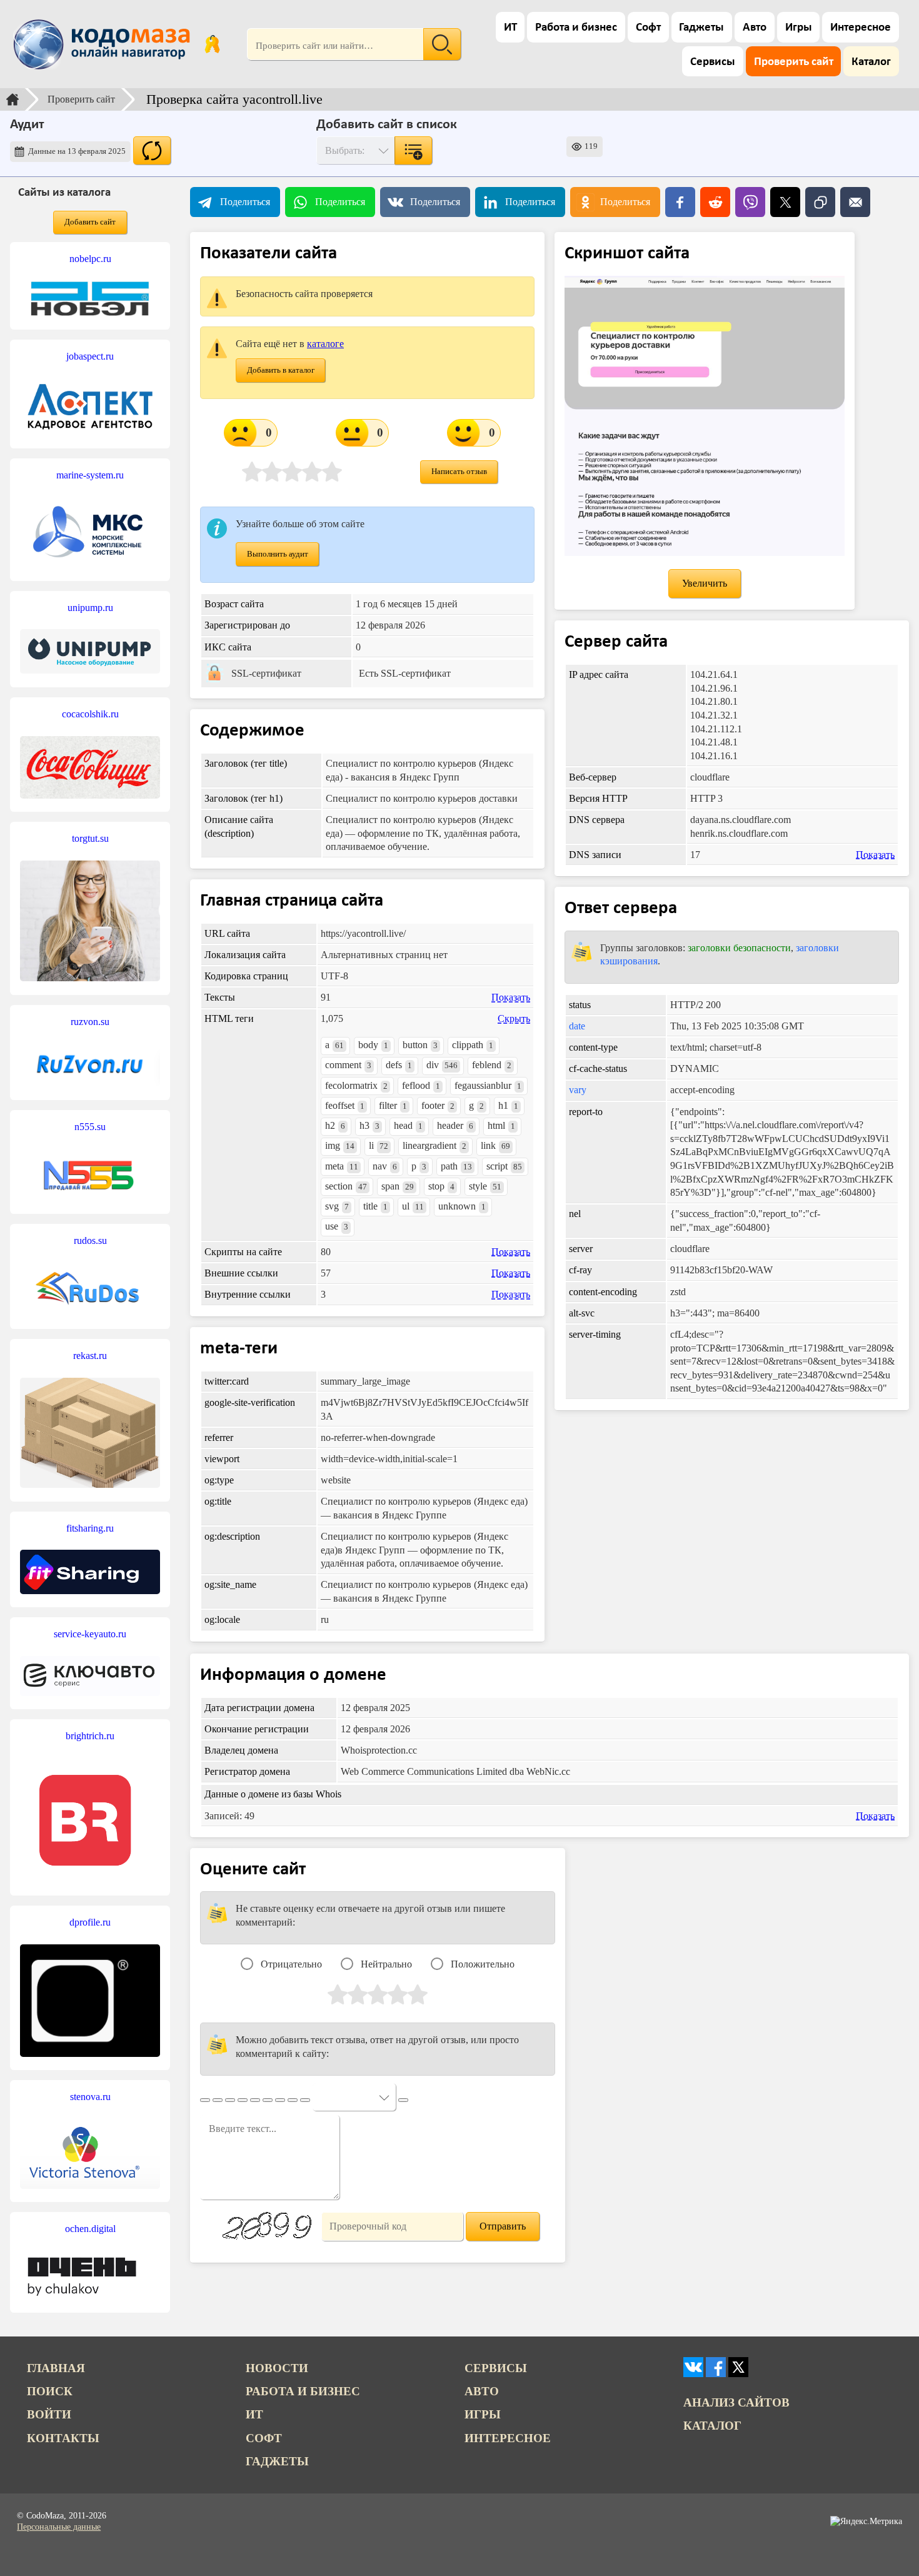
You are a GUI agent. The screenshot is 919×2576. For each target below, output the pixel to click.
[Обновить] (152, 151)
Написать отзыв (459, 472)
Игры (799, 28)
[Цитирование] (293, 2100)
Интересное (861, 28)
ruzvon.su (90, 1022)
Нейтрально (386, 1964)
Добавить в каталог (281, 370)
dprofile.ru (90, 1922)
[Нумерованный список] (268, 2100)
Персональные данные (59, 2527)
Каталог (871, 62)
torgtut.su (90, 838)
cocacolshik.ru (90, 714)
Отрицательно (291, 1964)
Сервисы (713, 62)
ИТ (510, 28)
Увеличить (705, 583)
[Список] (255, 2100)
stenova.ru (90, 2097)
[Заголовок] (243, 2100)
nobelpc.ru (90, 259)
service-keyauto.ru (90, 1634)
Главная (56, 2368)
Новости (277, 2368)
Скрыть (514, 1018)
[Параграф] (205, 2100)
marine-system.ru (90, 475)
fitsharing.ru (90, 1528)
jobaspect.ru (90, 356)
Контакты (63, 2438)
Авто (755, 28)
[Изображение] (305, 2100)
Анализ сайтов (736, 2402)
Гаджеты (701, 28)
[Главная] (13, 99)
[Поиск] (442, 44)
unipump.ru (90, 608)
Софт (648, 28)
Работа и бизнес (576, 28)
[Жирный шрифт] (218, 2100)
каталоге (325, 344)
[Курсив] (230, 2100)
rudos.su (90, 1240)
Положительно (483, 1964)
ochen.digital (90, 2229)
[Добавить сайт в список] (413, 151)
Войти (49, 2414)
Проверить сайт (794, 62)
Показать (511, 997)
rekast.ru (90, 1356)
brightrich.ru (90, 1736)
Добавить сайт (90, 222)
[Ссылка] (280, 2100)
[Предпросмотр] (403, 2100)
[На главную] (104, 44)
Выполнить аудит (278, 554)
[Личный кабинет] (212, 44)
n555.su (90, 1127)
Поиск (50, 2391)
